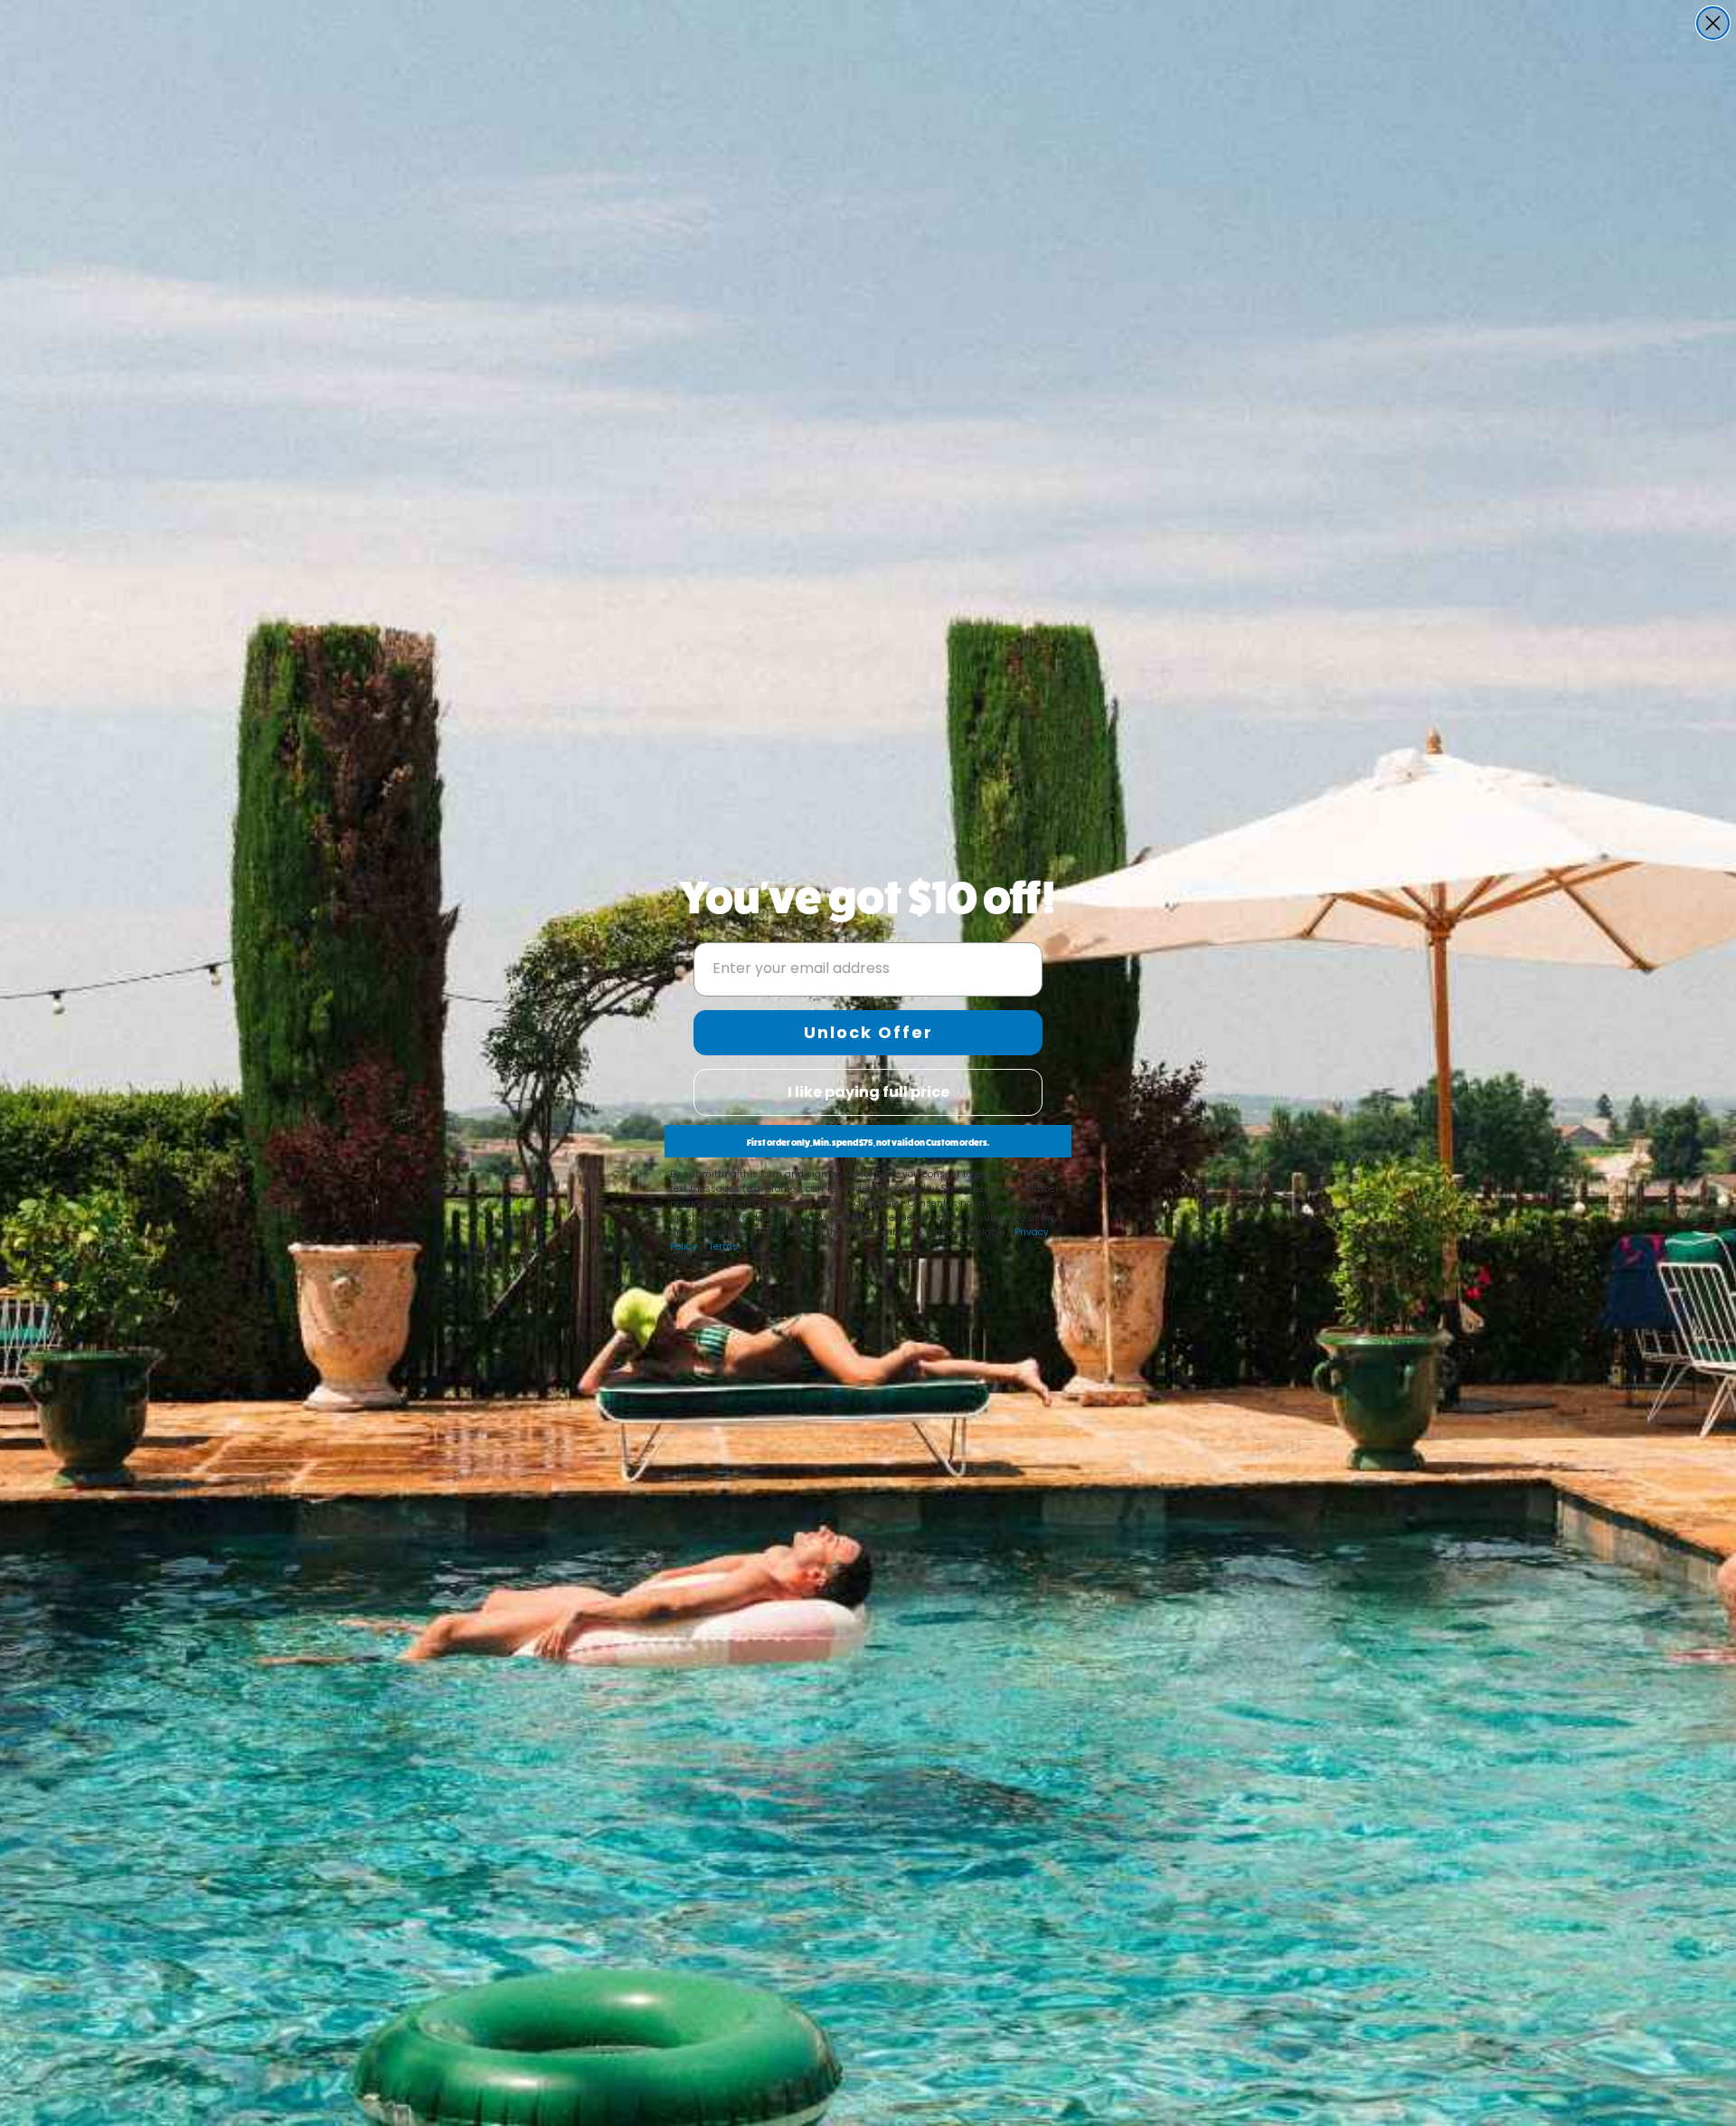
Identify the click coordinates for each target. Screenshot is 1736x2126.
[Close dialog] (1713, 23)
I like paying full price (868, 1092)
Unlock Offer (868, 1032)
